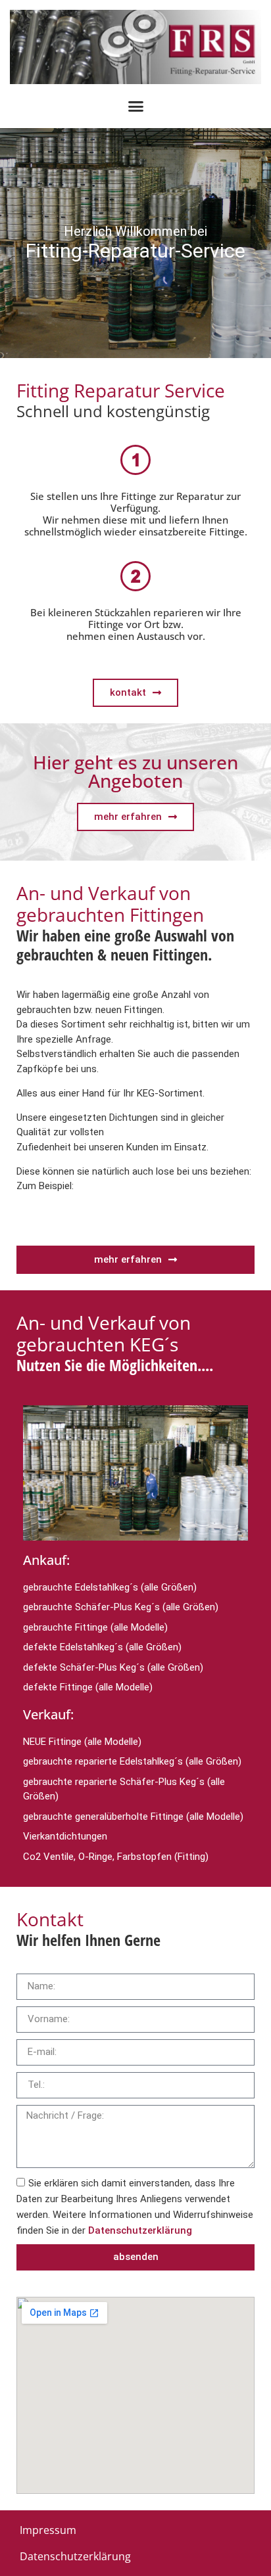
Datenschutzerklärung (140, 2230)
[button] (136, 106)
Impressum (48, 2530)
